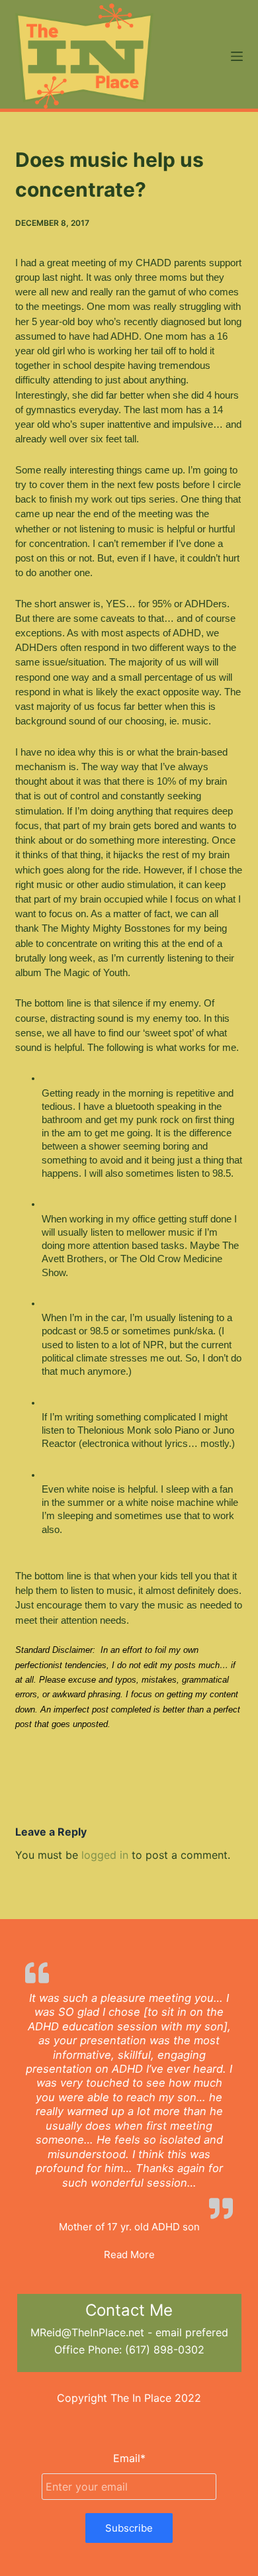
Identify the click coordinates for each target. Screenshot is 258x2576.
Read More (129, 2254)
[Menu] (237, 56)
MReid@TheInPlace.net (87, 2332)
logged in (105, 1855)
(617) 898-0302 (165, 2350)
